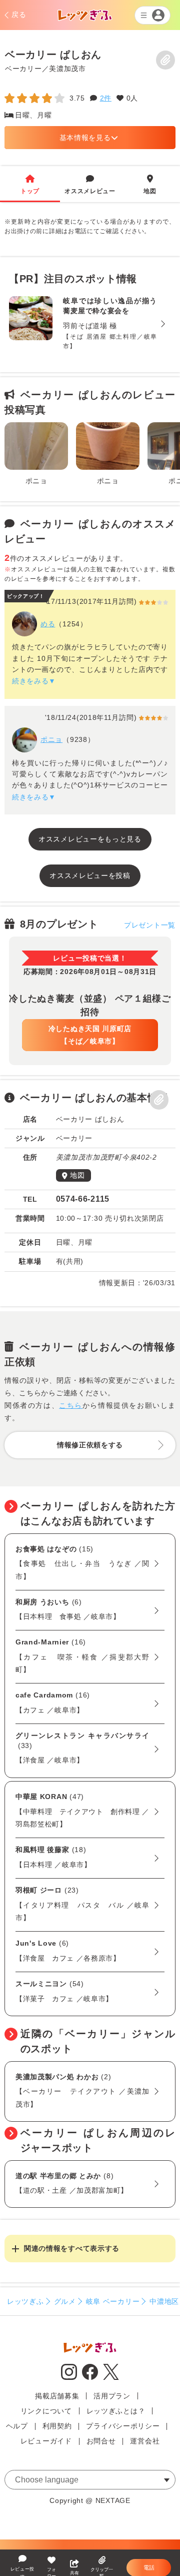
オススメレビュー (90, 185)
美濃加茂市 (67, 68)
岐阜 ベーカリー (113, 2301)
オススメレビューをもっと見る (90, 839)
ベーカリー (23, 68)
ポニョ (51, 739)
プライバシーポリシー (123, 2426)
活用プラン (112, 2396)
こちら (71, 1405)
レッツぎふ (25, 2301)
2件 (106, 98)
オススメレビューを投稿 (90, 876)
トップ (30, 185)
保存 (165, 60)
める (48, 624)
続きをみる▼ (34, 681)
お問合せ (101, 2441)
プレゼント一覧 (150, 925)
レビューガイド (46, 2441)
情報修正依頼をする (90, 1445)
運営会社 (145, 2441)
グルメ (65, 2301)
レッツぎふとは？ (116, 2411)
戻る (19, 15)
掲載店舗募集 (57, 2396)
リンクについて (46, 2411)
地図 (150, 185)
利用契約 (57, 2426)
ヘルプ (17, 2426)
